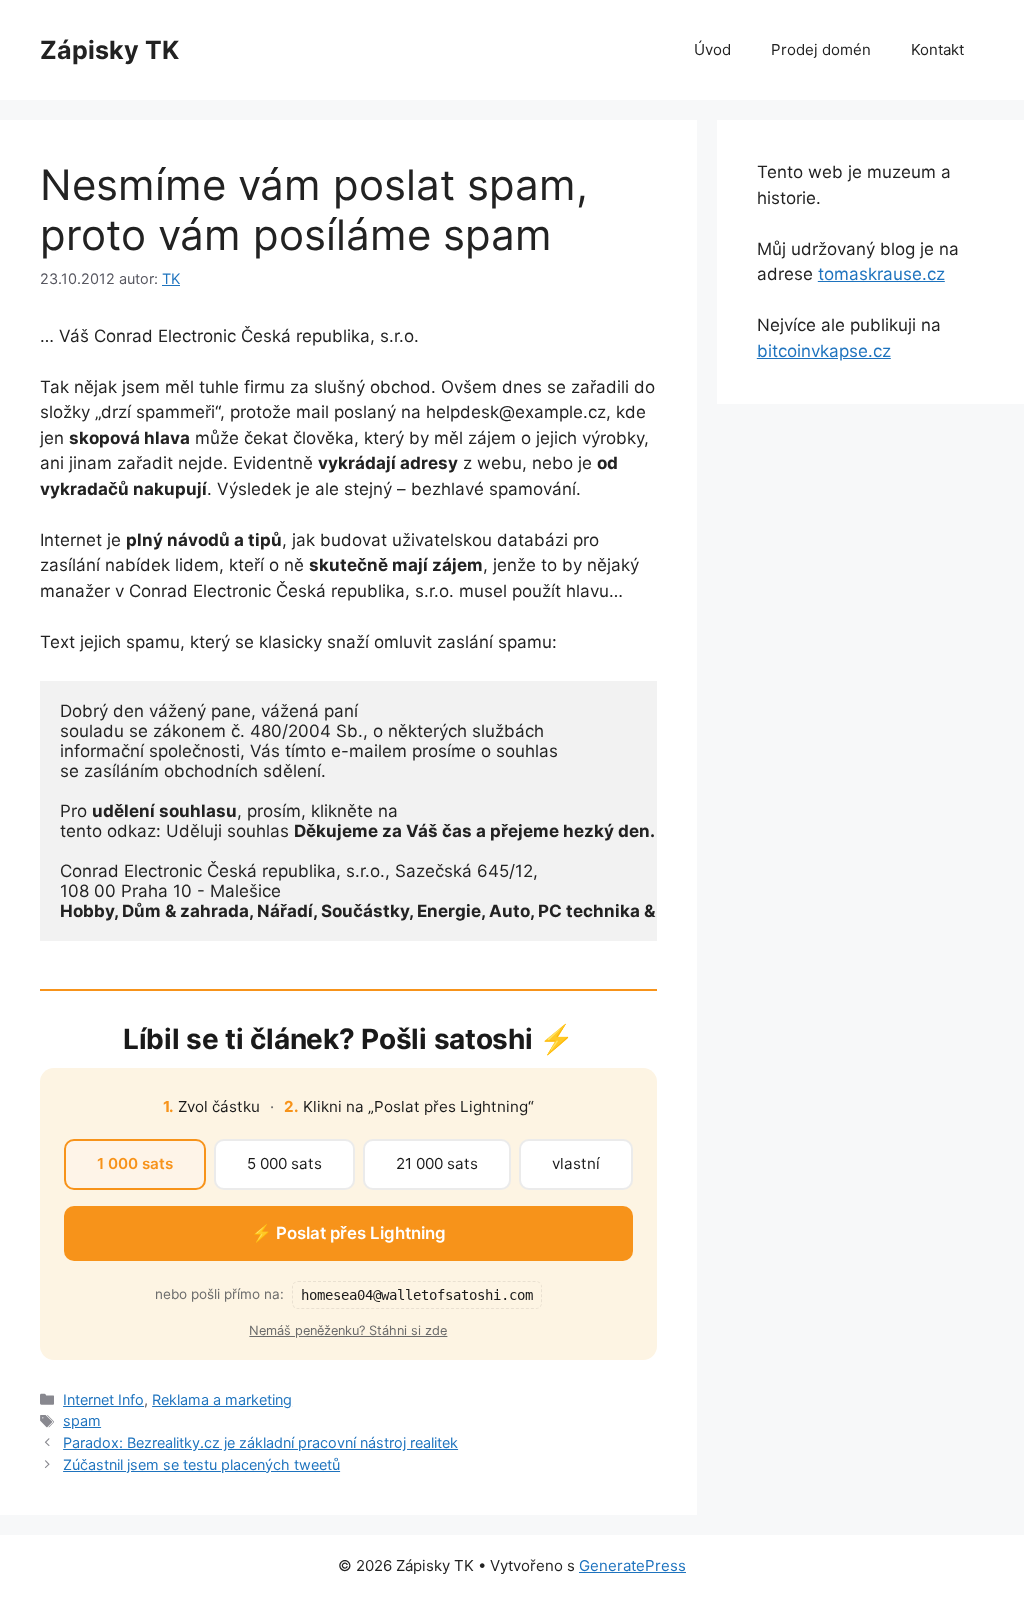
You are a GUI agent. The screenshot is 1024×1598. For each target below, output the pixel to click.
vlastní (576, 1163)
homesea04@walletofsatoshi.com (417, 1295)
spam (82, 1420)
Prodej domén (821, 49)
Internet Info (103, 1399)
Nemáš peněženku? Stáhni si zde (348, 1330)
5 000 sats (284, 1163)
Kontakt (937, 49)
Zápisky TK (109, 50)
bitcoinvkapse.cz (824, 351)
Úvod (712, 49)
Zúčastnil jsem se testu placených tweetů (201, 1464)
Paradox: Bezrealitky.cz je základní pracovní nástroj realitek (260, 1442)
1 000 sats (135, 1163)
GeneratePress (632, 1565)
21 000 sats (437, 1163)
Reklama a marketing (222, 1399)
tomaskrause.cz (881, 274)
